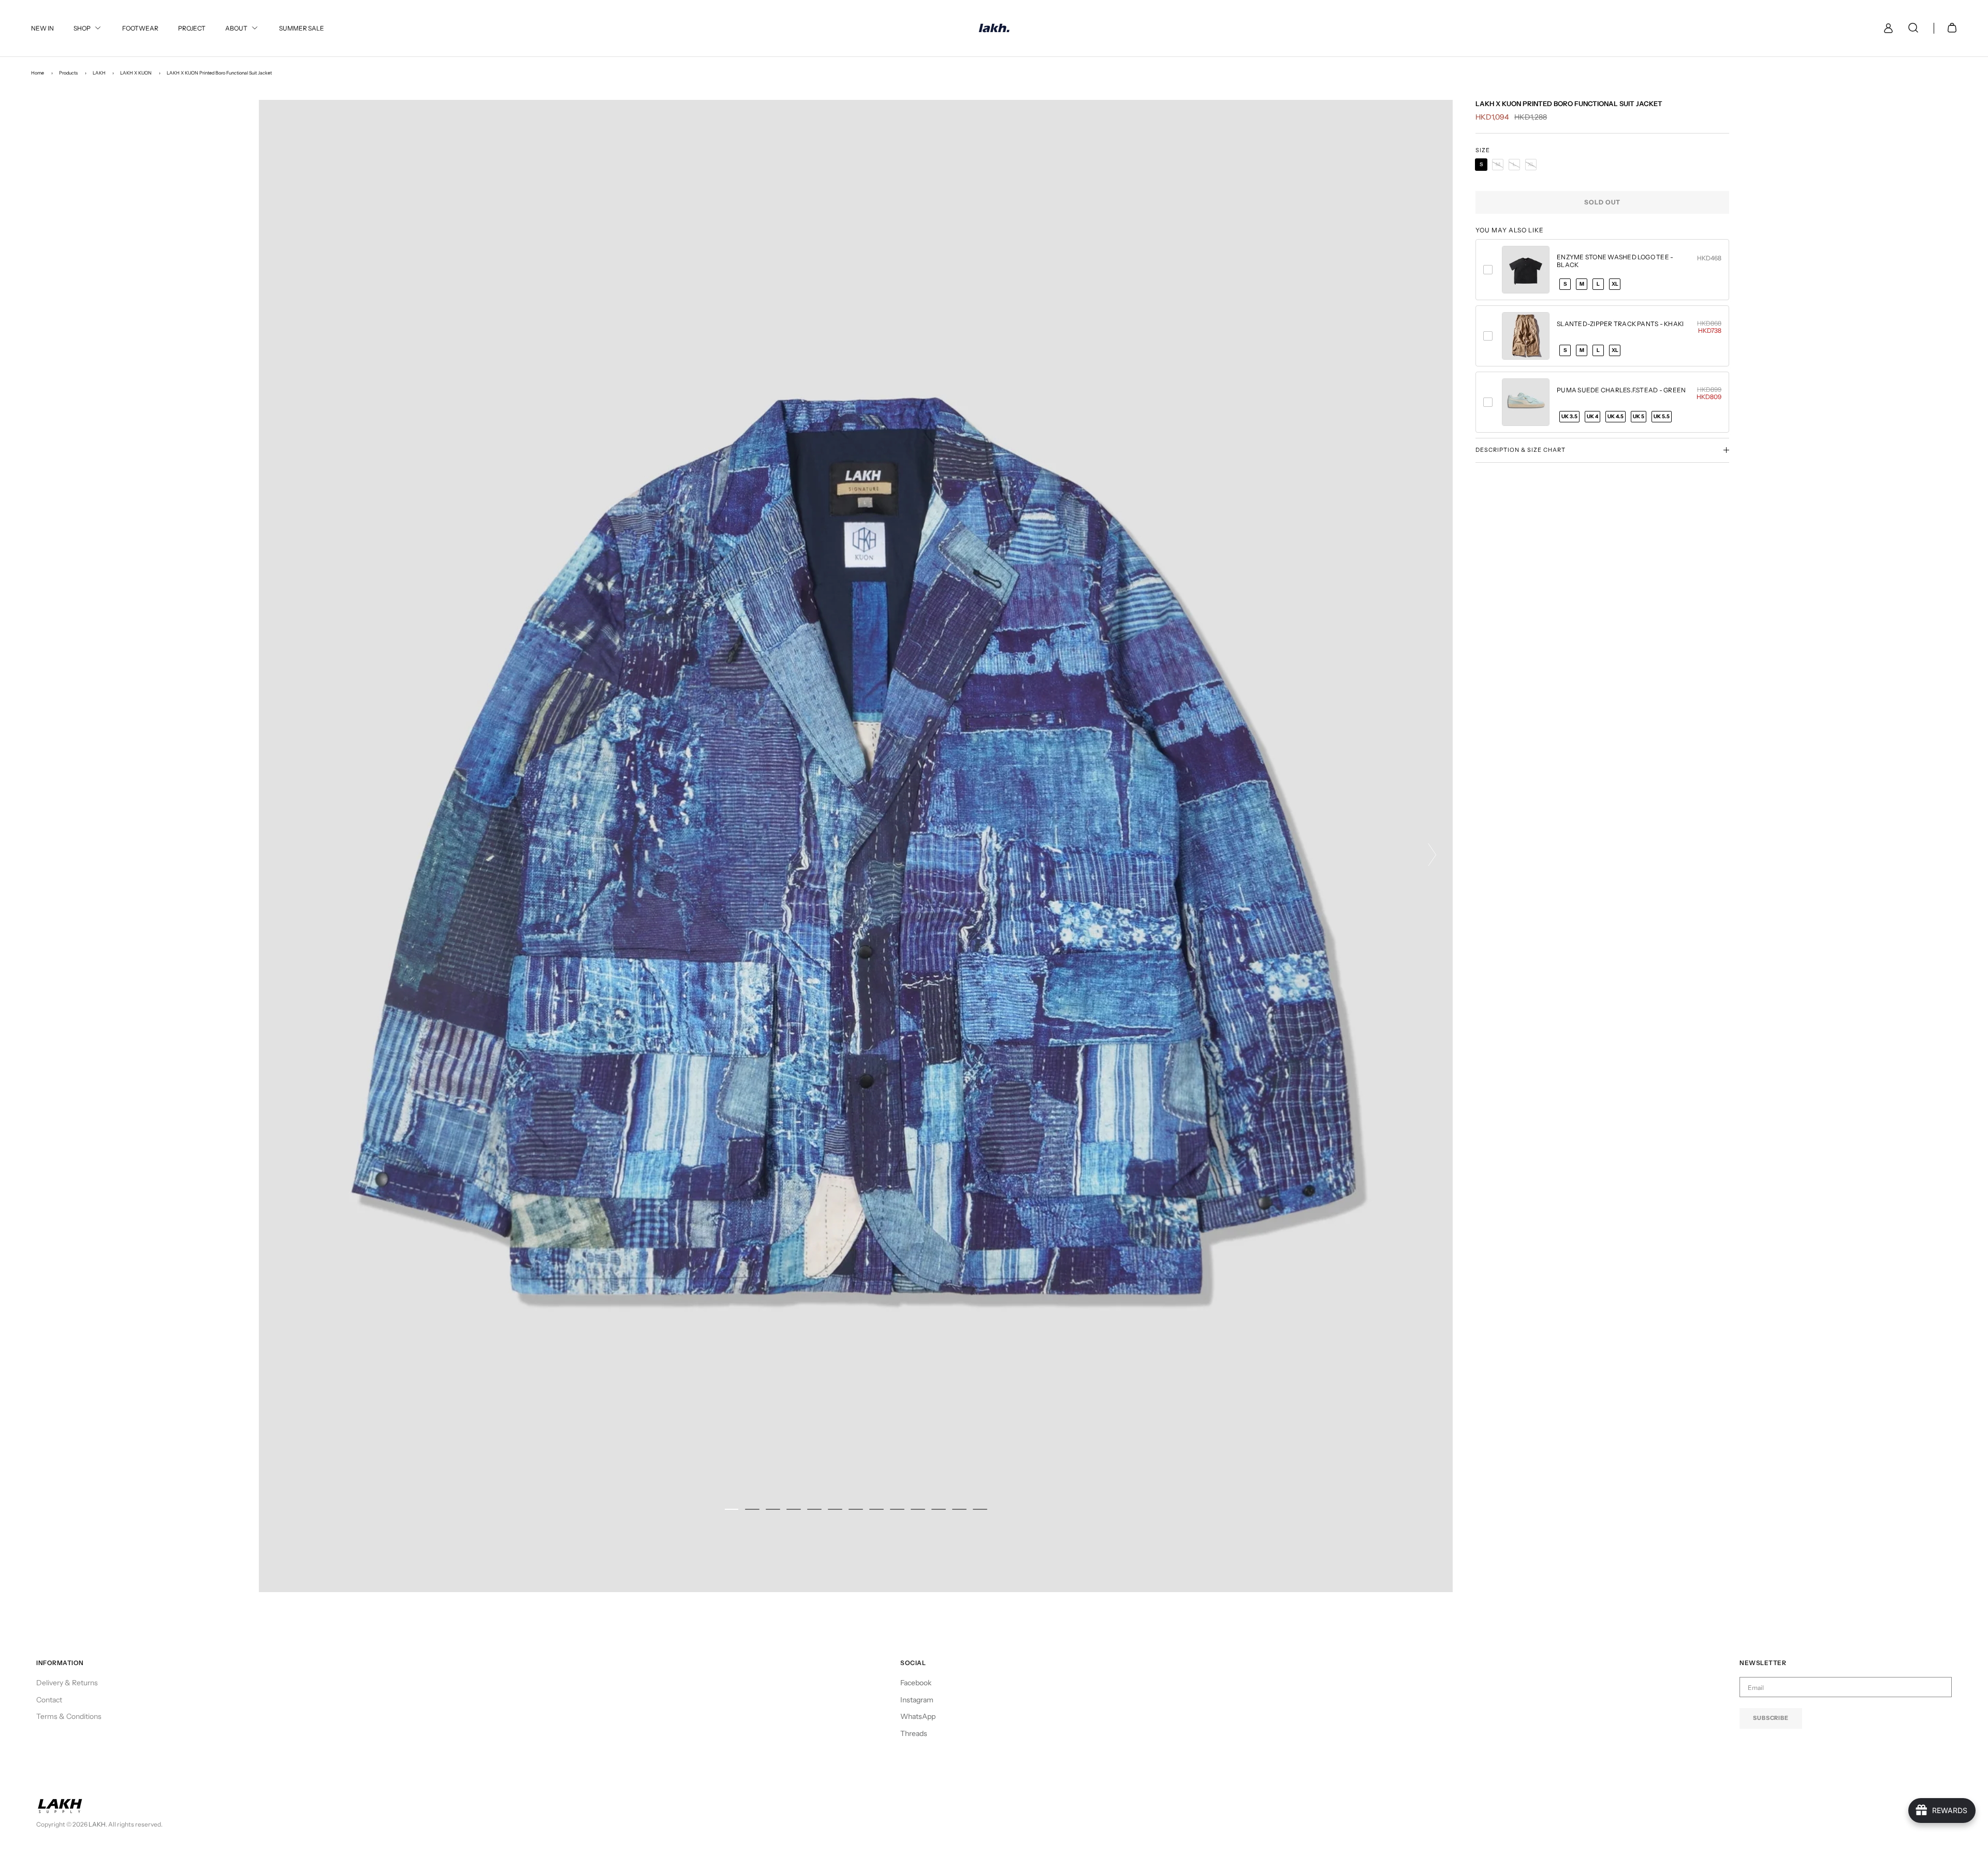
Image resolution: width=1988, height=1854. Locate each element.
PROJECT (192, 28)
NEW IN (42, 28)
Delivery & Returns (67, 1683)
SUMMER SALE (302, 28)
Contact (49, 1700)
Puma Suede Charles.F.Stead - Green (1621, 390)
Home (38, 73)
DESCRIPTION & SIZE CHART (1521, 450)
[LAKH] (994, 28)
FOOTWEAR (140, 28)
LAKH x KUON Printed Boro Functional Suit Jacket (219, 73)
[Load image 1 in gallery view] (856, 846)
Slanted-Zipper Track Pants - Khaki (1620, 324)
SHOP (82, 28)
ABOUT (236, 28)
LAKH (99, 73)
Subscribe (1771, 1718)
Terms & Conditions (69, 1716)
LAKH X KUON (136, 73)
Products (68, 73)
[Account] (1886, 28)
